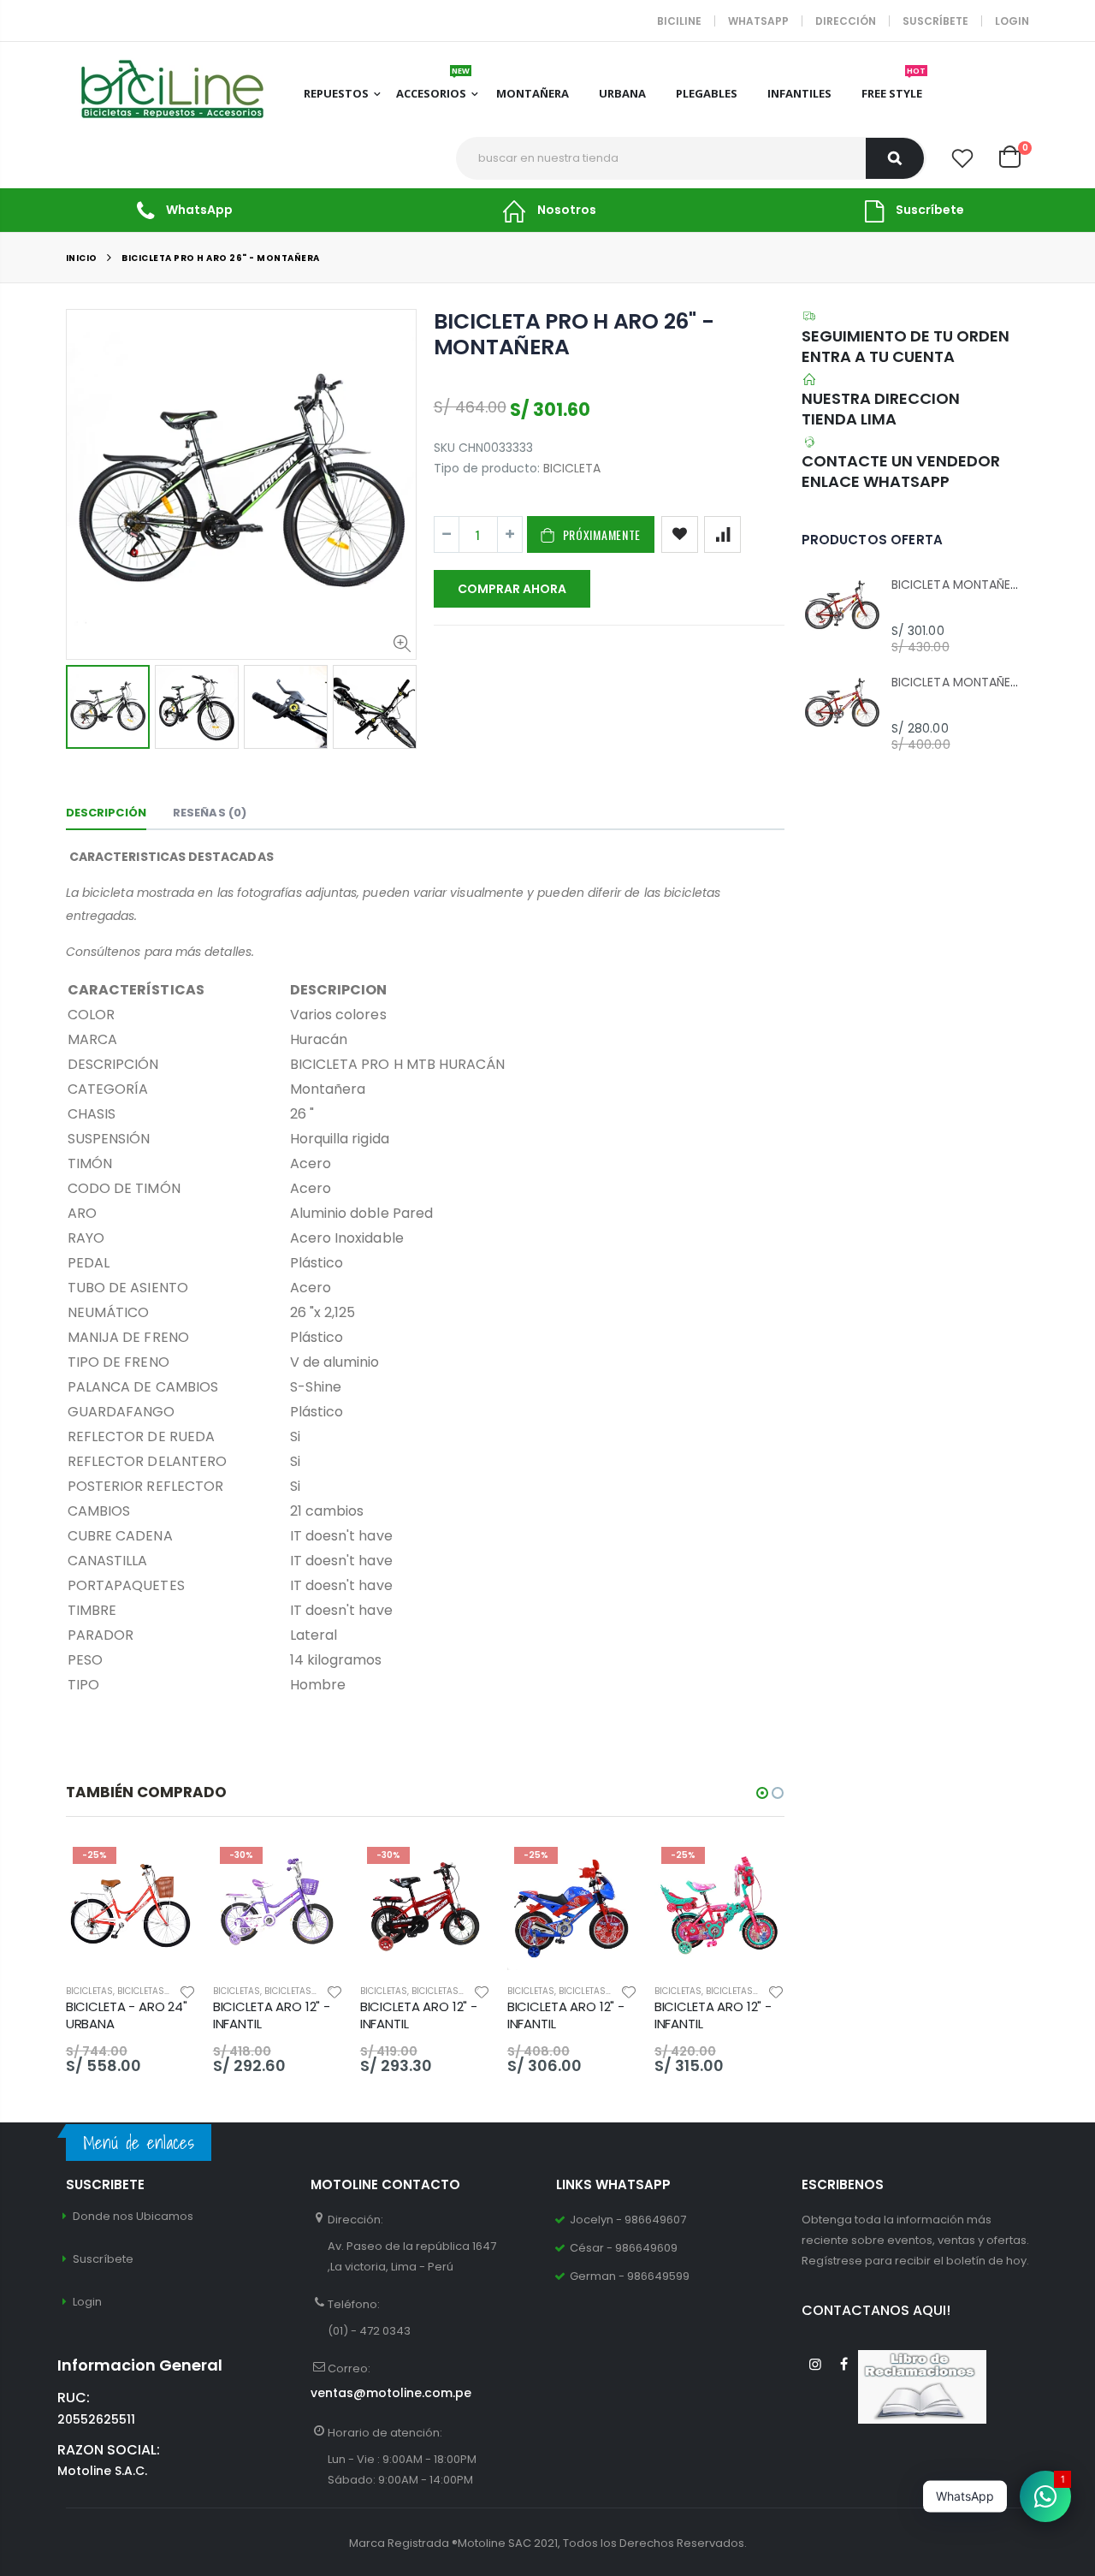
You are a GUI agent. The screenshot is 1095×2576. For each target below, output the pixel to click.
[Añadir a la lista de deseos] (680, 534)
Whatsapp (758, 21)
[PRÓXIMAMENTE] (315, 1868)
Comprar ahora (512, 589)
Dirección (846, 21)
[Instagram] (816, 2364)
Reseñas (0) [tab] (210, 813)
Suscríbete (935, 21)
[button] (762, 1793)
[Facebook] (844, 2364)
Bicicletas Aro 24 (158, 1991)
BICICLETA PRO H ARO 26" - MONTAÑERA (574, 334)
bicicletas (89, 1991)
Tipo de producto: (487, 469)
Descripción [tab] (106, 813)
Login (1012, 21)
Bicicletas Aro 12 (304, 1991)
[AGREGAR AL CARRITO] (168, 1868)
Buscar (895, 158)
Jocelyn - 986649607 (628, 2220)
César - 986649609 (624, 2248)
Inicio (82, 258)
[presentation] (84, 706)
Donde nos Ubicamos (133, 2216)
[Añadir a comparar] (722, 534)
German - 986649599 (630, 2276)
